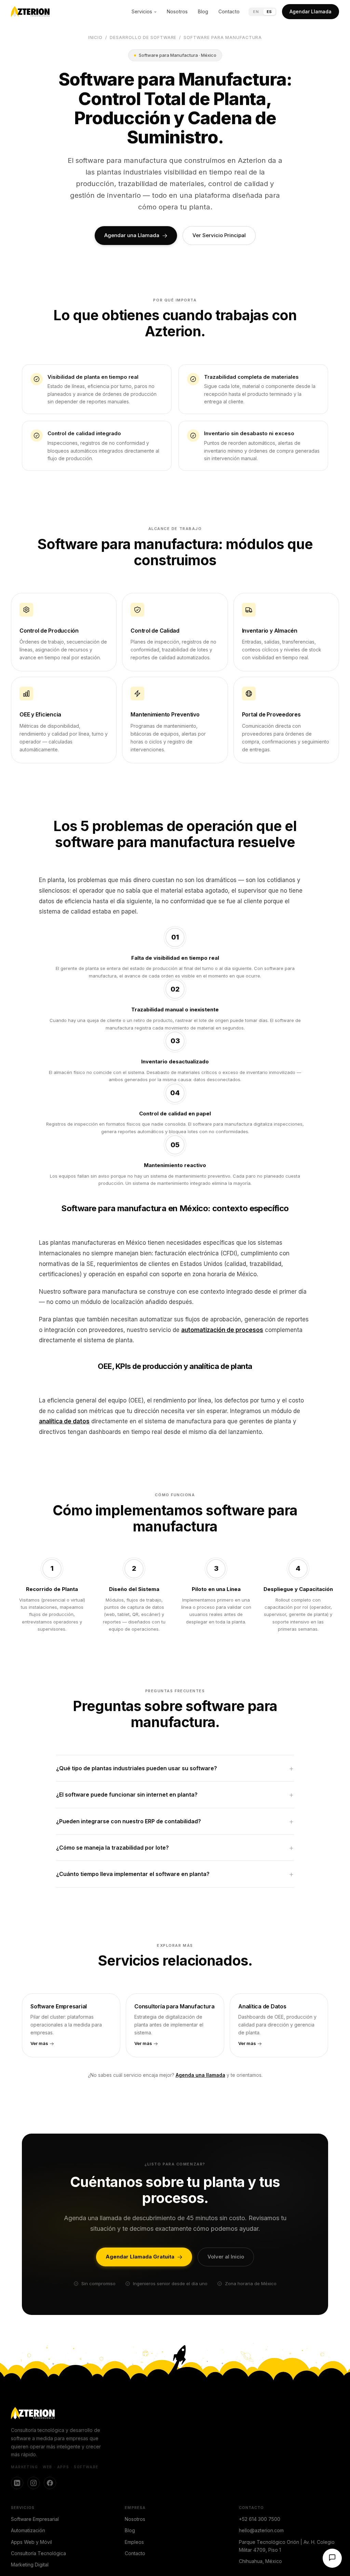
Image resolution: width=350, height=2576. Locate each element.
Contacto (229, 11)
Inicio (96, 37)
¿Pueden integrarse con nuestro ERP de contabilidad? (129, 1821)
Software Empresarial (35, 2519)
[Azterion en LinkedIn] (17, 2483)
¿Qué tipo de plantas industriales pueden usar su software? (137, 1768)
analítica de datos (64, 1421)
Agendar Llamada (311, 11)
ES (269, 12)
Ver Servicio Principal (219, 235)
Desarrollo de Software (143, 37)
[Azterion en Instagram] (33, 2483)
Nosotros (177, 11)
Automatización (28, 2530)
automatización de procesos (222, 1330)
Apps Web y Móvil (31, 2542)
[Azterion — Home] (30, 12)
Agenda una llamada (200, 2075)
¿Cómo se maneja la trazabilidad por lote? (112, 1848)
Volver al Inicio (226, 2257)
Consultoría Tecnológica (38, 2553)
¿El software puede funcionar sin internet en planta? (127, 1795)
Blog (203, 11)
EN (256, 12)
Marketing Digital (30, 2565)
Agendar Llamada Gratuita (140, 2257)
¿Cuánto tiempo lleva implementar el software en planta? (133, 1874)
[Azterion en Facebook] (50, 2483)
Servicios (142, 11)
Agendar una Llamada (132, 235)
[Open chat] (332, 2558)
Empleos (134, 2542)
